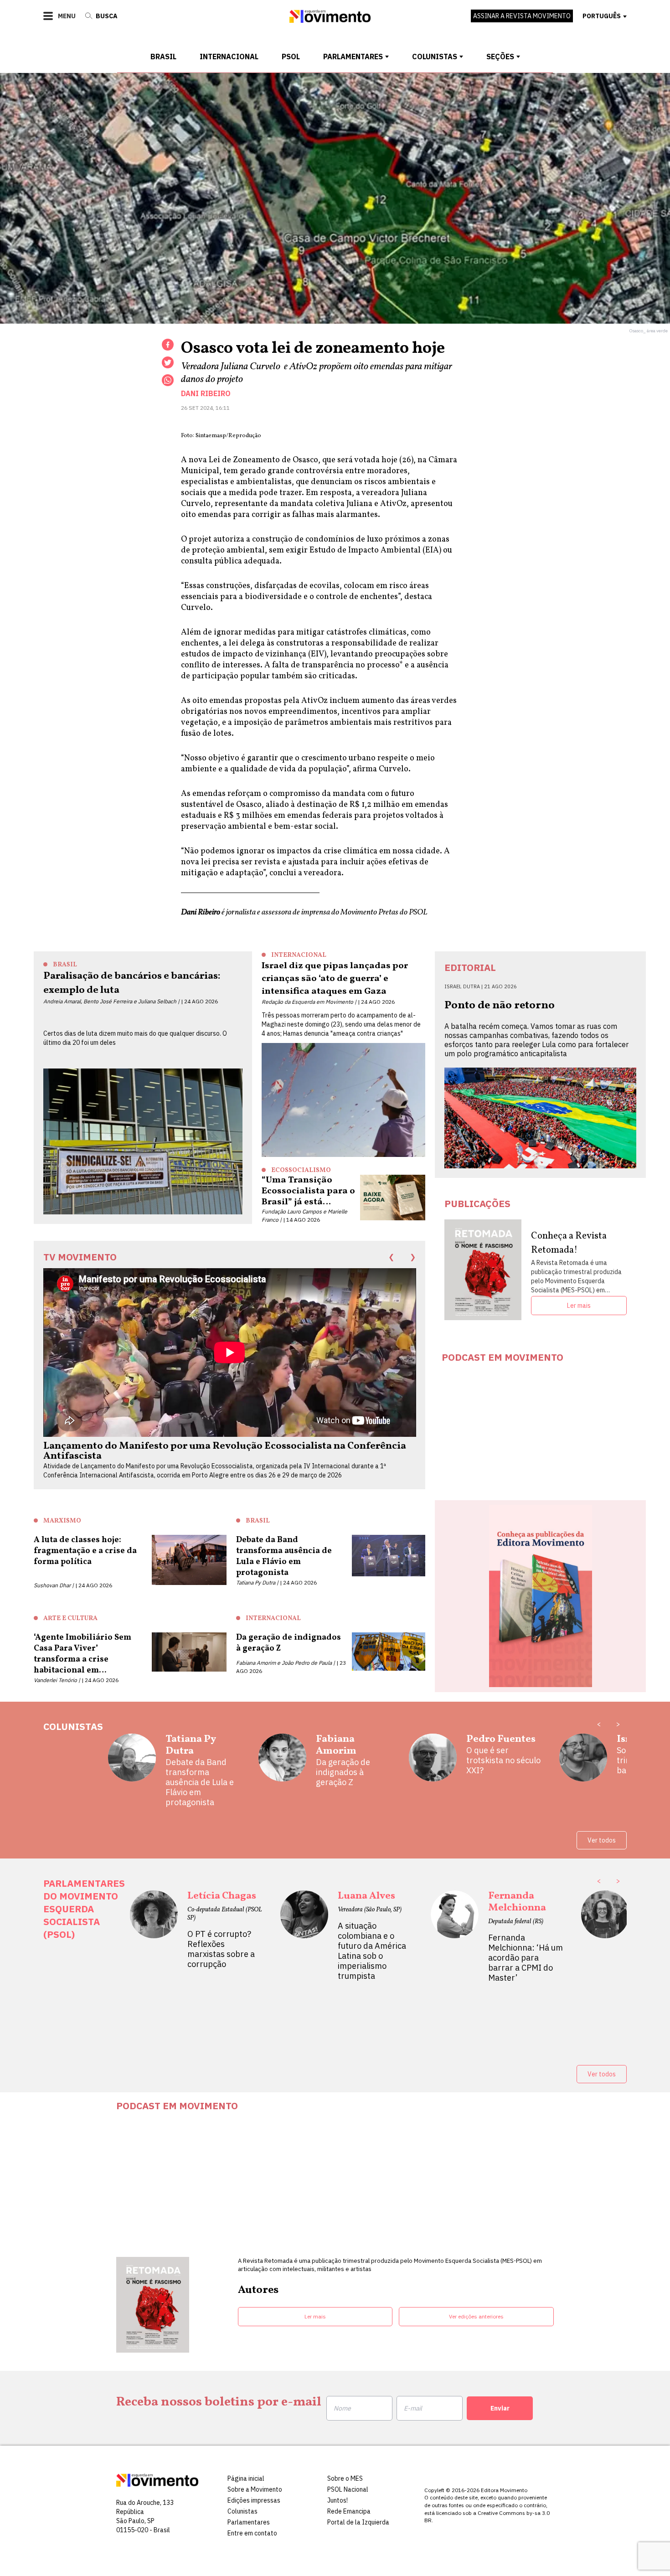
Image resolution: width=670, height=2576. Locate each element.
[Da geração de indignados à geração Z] (389, 1654)
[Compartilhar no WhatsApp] (168, 380)
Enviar (500, 2408)
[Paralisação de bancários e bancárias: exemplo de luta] (143, 1141)
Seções (500, 57)
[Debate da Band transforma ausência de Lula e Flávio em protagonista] (389, 1561)
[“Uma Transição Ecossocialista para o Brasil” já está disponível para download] (393, 1198)
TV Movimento (80, 1257)
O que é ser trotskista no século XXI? (503, 1760)
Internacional (229, 57)
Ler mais (579, 1306)
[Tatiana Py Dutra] (132, 1771)
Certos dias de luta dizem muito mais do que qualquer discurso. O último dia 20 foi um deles (135, 1038)
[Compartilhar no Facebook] (168, 345)
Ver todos (602, 1840)
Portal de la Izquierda (358, 2522)
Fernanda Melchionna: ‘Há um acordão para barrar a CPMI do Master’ (526, 1958)
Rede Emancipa (349, 2511)
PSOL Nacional (348, 2489)
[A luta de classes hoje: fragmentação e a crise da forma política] (189, 1562)
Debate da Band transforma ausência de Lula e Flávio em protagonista (200, 1782)
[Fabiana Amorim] (282, 1761)
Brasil (163, 57)
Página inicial (246, 2478)
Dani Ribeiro (206, 393)
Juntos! (338, 2500)
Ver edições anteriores (476, 2316)
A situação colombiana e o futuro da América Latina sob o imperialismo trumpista (372, 1951)
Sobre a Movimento (255, 2489)
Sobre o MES (345, 2478)
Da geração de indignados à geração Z (343, 1772)
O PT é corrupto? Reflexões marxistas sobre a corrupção (221, 1949)
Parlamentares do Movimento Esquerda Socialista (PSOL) (84, 1909)
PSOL (291, 57)
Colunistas (435, 57)
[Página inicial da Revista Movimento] (330, 20)
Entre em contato (252, 2533)
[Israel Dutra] (583, 1761)
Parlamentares (353, 57)
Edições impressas (254, 2500)
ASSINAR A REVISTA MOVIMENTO (522, 16)
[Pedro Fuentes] (433, 1761)
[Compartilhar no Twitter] (168, 362)
